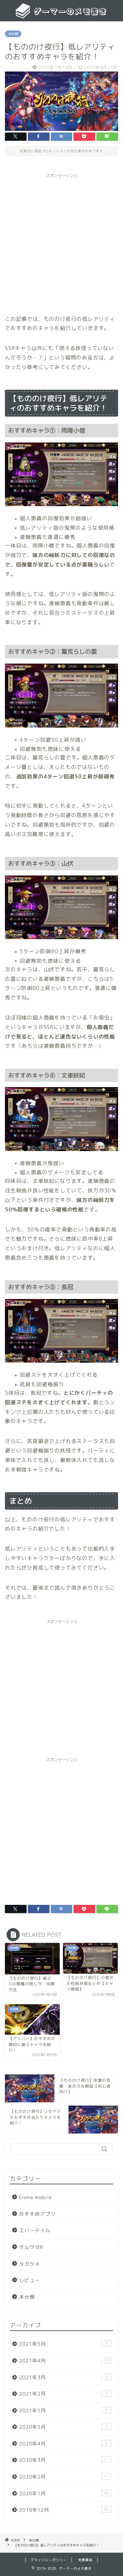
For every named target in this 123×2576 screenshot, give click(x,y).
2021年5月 (63, 2344)
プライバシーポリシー (49, 2560)
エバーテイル (35, 2230)
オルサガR (31, 2247)
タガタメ (30, 2264)
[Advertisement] (61, 243)
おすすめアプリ (37, 2214)
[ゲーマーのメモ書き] (61, 16)
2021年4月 (64, 2361)
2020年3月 (64, 2460)
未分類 (13, 34)
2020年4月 (63, 2444)
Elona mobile (36, 2197)
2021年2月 (63, 2394)
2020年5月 (63, 2427)
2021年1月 (63, 2411)
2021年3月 (63, 2377)
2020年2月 (64, 2477)
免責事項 (85, 2560)
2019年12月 (64, 2510)
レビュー (30, 2280)
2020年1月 (64, 2494)
